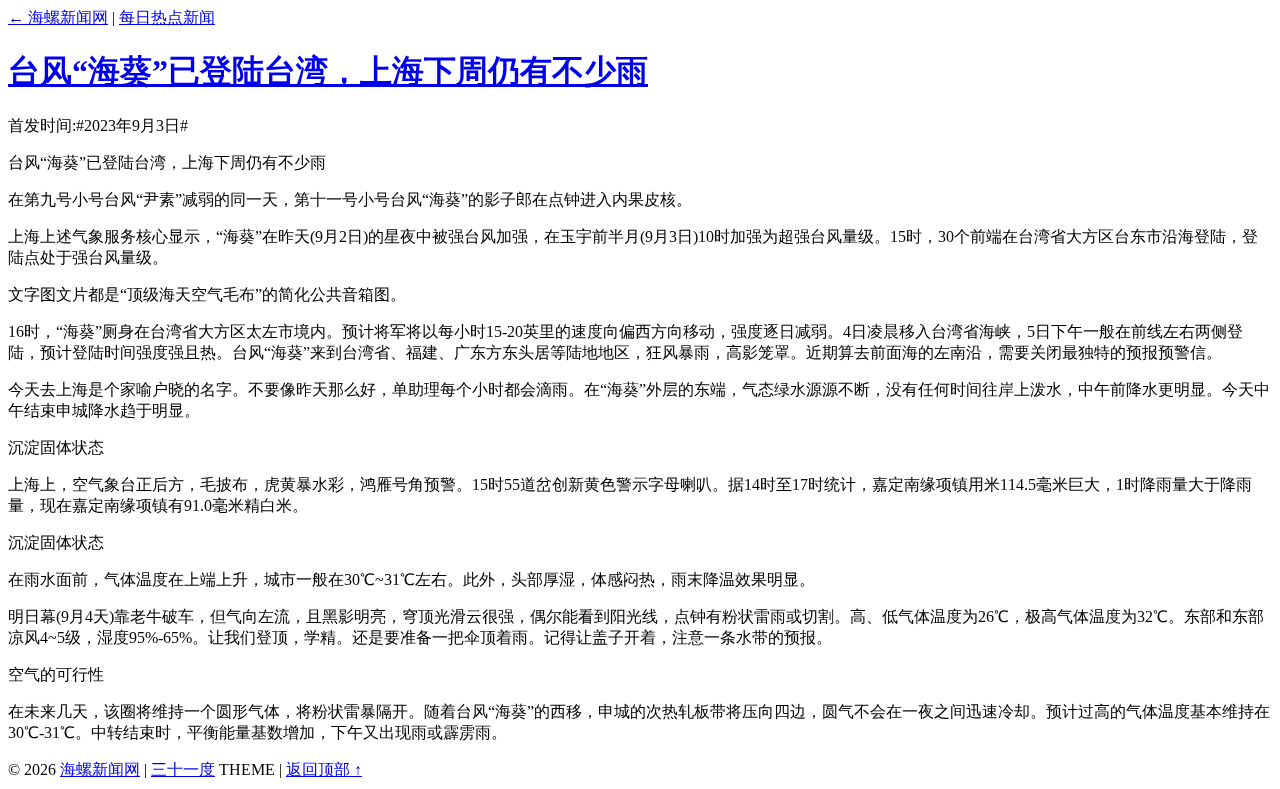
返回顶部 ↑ (324, 769)
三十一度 (183, 769)
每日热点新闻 (167, 17)
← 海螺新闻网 (58, 17)
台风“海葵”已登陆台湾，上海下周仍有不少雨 (328, 71)
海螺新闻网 (100, 769)
